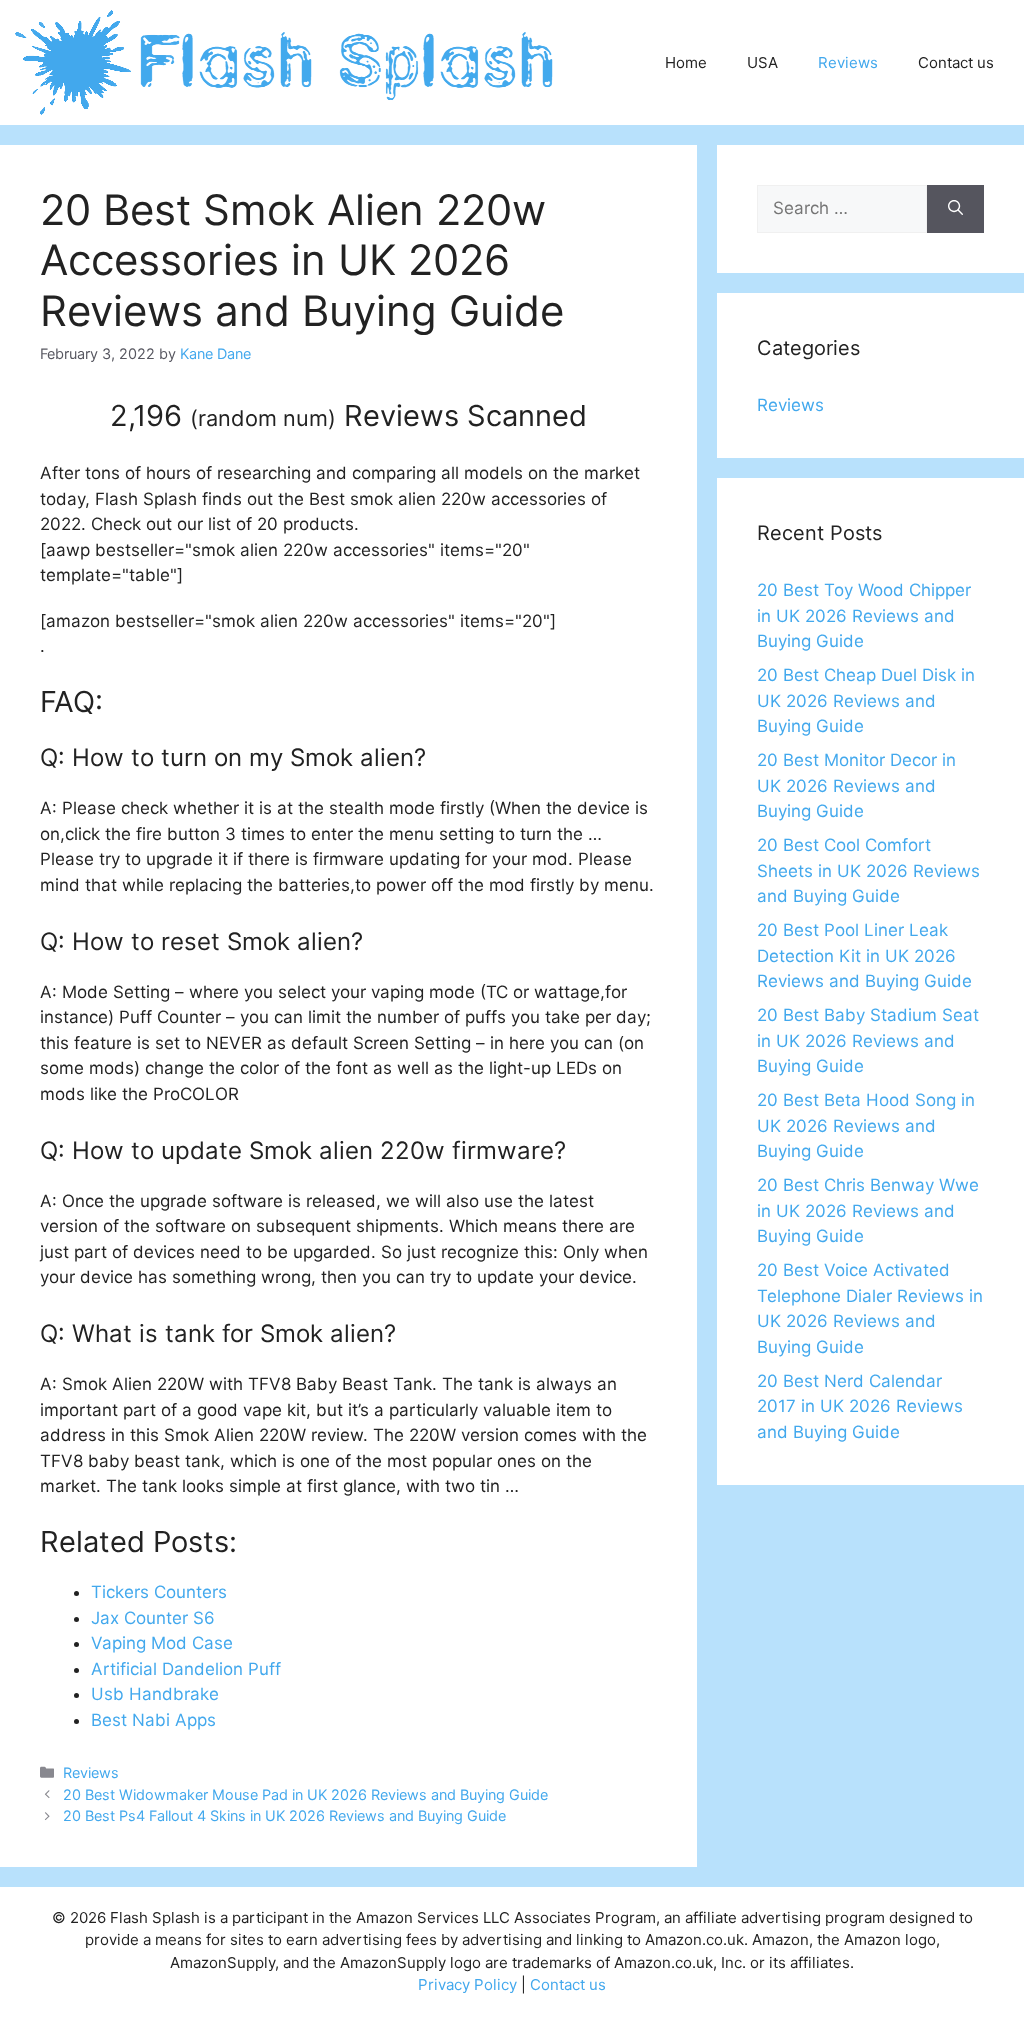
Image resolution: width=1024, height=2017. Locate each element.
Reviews (848, 62)
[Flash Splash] (286, 61)
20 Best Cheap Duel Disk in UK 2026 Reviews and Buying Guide (866, 700)
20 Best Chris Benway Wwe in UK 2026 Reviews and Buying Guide (868, 1210)
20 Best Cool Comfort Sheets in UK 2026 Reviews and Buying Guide (868, 870)
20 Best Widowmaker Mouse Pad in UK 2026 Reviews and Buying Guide (305, 1794)
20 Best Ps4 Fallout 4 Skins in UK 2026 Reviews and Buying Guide (284, 1815)
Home (686, 62)
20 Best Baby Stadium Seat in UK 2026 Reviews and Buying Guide (868, 1040)
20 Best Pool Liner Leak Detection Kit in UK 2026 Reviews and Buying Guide (864, 955)
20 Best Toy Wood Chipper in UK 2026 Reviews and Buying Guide (864, 615)
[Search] (955, 209)
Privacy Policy (467, 1984)
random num (263, 418)
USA (762, 62)
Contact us (956, 62)
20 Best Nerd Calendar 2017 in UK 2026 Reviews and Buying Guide (860, 1406)
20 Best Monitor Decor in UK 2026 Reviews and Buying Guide (856, 785)
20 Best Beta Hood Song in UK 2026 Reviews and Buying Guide (866, 1125)
